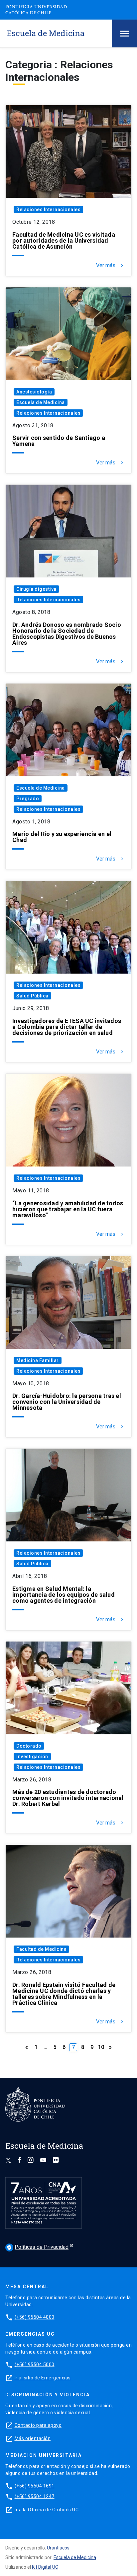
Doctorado (29, 1746)
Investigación (32, 1757)
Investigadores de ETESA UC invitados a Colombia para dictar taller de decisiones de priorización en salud (67, 1027)
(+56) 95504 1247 (35, 2496)
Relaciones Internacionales (48, 210)
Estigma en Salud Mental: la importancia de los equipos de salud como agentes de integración (64, 1595)
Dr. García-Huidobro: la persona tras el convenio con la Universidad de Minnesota (67, 1402)
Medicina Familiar (38, 1360)
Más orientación (33, 2438)
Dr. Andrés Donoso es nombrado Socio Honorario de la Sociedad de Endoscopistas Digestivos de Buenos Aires (67, 634)
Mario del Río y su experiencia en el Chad (62, 837)
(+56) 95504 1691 (35, 2486)
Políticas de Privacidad (38, 2247)
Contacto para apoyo (38, 2425)
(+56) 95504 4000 (35, 2317)
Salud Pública (32, 996)
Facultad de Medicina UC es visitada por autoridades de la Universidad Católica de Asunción (64, 241)
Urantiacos (58, 2548)
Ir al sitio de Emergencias (43, 2378)
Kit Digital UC (45, 2567)
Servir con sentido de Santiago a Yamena (59, 441)
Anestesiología (34, 392)
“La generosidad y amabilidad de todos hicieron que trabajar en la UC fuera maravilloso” (68, 1209)
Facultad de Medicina (41, 1949)
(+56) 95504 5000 (35, 2365)
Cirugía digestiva (36, 589)
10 (101, 2047)
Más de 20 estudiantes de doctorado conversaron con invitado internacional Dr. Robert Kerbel (68, 1798)
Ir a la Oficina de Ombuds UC (47, 2510)
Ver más (110, 266)
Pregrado (28, 799)
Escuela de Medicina (41, 402)
